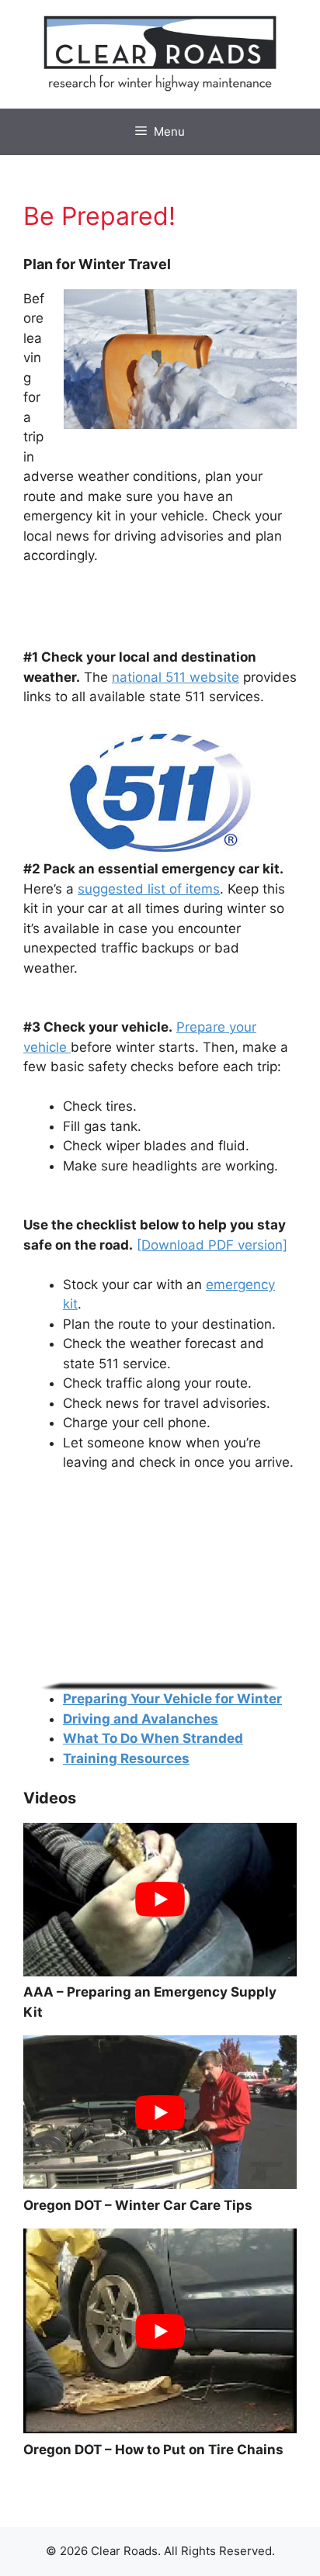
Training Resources (126, 1758)
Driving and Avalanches (141, 1719)
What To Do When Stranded (153, 1738)
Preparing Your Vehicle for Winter (172, 1699)
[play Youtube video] (160, 1900)
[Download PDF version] (212, 1245)
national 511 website (176, 677)
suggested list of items (149, 889)
